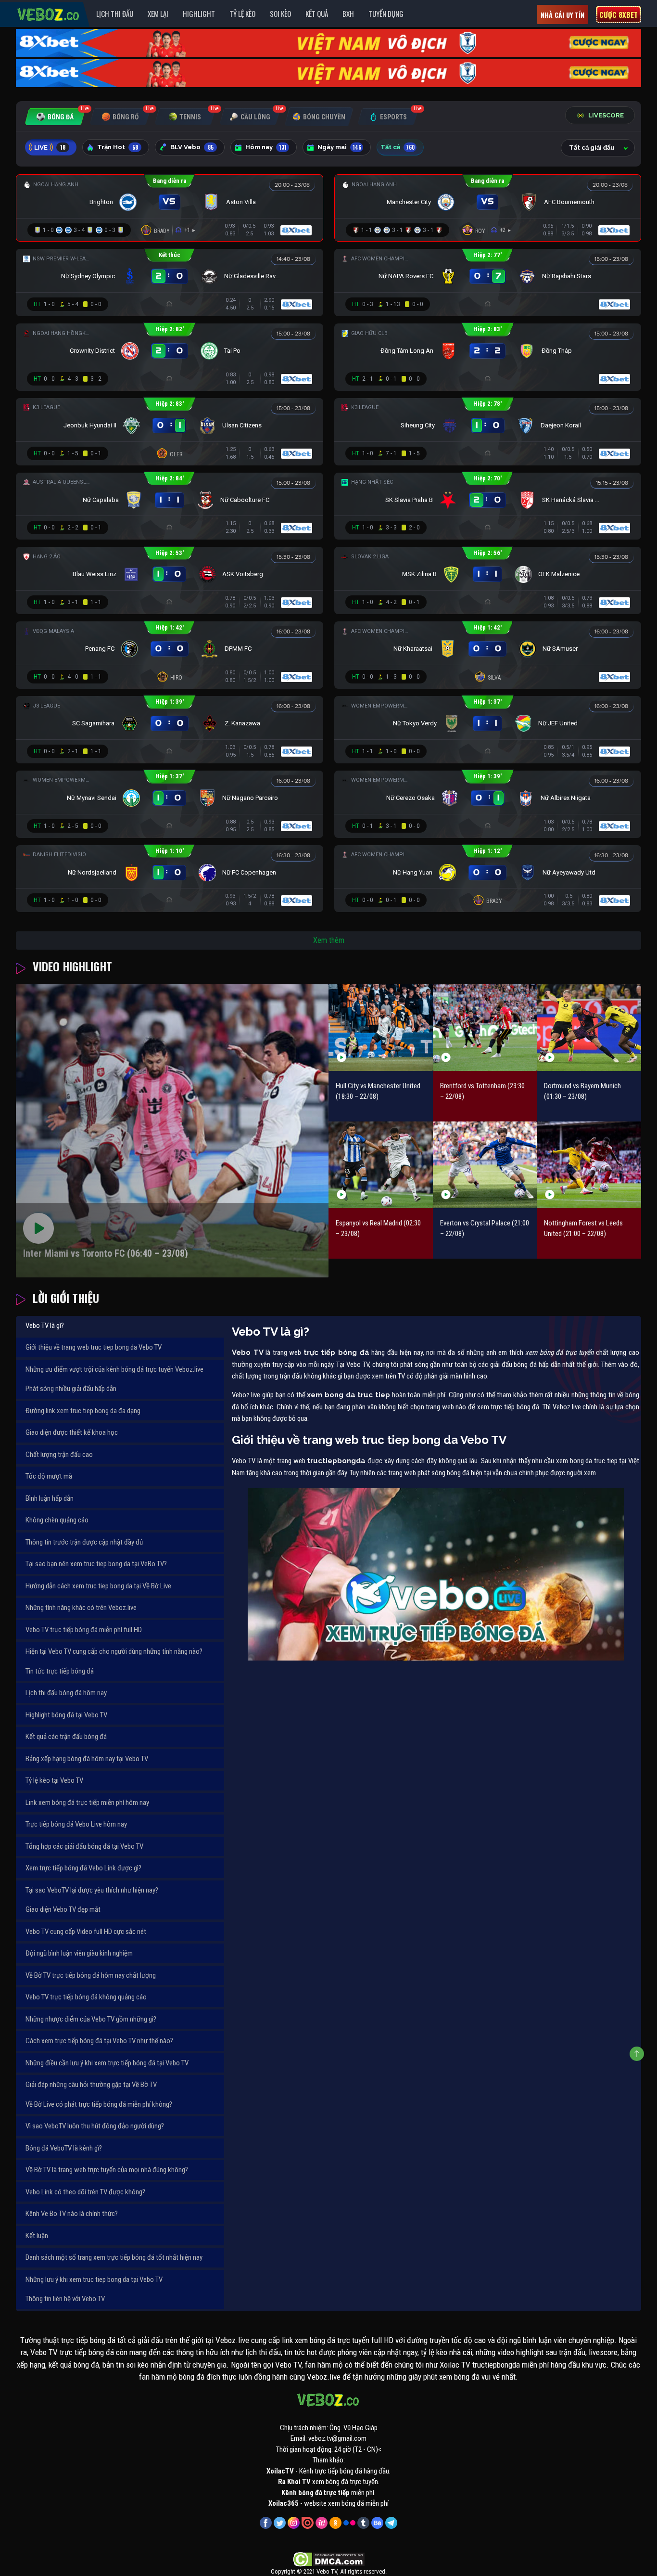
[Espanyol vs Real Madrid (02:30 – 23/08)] (381, 1165)
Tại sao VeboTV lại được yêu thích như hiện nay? (92, 1890)
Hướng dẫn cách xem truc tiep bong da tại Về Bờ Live (98, 1586)
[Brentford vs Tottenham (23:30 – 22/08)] (485, 1027)
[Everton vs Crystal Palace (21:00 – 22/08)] (485, 1165)
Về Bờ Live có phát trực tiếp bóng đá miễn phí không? (99, 2104)
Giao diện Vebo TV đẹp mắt (63, 1909)
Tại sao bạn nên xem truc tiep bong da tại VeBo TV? (96, 1564)
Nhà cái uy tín (562, 15)
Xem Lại (158, 13)
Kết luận (37, 2236)
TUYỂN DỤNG (386, 13)
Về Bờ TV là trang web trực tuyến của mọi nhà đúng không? (107, 2170)
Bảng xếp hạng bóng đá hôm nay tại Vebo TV (87, 1759)
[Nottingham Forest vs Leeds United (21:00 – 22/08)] (589, 1165)
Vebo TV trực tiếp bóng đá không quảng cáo (86, 1997)
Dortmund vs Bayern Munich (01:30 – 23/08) (582, 1091)
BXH (348, 13)
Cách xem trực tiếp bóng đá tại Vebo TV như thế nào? (99, 2041)
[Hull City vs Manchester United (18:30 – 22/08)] (381, 1027)
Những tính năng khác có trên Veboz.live (81, 1608)
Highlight (199, 13)
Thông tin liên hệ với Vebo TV (65, 2299)
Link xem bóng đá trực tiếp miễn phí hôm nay (87, 1803)
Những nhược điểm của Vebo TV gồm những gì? (91, 2019)
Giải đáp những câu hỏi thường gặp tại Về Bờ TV (91, 2085)
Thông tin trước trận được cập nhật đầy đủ (84, 1542)
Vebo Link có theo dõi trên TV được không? (85, 2192)
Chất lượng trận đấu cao (59, 1455)
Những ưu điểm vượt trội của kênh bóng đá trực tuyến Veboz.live (114, 1369)
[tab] (55, 117)
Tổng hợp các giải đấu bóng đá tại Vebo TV (84, 1846)
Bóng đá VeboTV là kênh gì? (64, 2148)
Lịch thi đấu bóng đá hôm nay (66, 1693)
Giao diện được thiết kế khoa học (72, 1432)
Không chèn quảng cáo (57, 1520)
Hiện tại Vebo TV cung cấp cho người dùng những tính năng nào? (114, 1651)
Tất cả (398, 147)
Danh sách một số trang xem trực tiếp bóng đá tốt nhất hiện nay (114, 2257)
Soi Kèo (280, 13)
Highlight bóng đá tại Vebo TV (66, 1715)
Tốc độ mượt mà (49, 1476)
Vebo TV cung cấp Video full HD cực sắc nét (86, 1932)
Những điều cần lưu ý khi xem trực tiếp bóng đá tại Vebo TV (107, 2063)
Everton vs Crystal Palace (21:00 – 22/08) (485, 1229)
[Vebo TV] (49, 13)
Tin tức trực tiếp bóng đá (60, 1671)
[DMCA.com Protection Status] (329, 2559)
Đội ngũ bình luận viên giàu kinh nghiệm (79, 1953)
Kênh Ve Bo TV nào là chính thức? (72, 2214)
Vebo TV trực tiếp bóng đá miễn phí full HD (84, 1630)
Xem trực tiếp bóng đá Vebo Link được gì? (83, 1868)
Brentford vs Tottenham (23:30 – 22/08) (482, 1091)
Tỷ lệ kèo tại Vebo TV (54, 1780)
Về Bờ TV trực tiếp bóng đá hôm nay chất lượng (91, 1975)
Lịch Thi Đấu (115, 13)
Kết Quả (317, 13)
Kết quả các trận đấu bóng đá (66, 1737)
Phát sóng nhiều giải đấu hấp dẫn (71, 1389)
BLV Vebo (192, 147)
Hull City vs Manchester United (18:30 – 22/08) (378, 1091)
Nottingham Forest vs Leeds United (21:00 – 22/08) (583, 1229)
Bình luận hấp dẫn (50, 1498)
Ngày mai (339, 147)
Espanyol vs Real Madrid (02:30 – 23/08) (378, 1229)
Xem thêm (329, 940)
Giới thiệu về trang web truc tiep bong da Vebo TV (94, 1347)
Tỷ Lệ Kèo (242, 13)
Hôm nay (266, 147)
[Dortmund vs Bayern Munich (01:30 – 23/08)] (589, 1027)
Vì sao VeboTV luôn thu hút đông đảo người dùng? (95, 2126)
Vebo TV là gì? (45, 1326)
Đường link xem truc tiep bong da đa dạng (83, 1411)
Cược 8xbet (619, 14)
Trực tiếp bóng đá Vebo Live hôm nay (76, 1824)
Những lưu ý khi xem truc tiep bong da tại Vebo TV (94, 2280)
